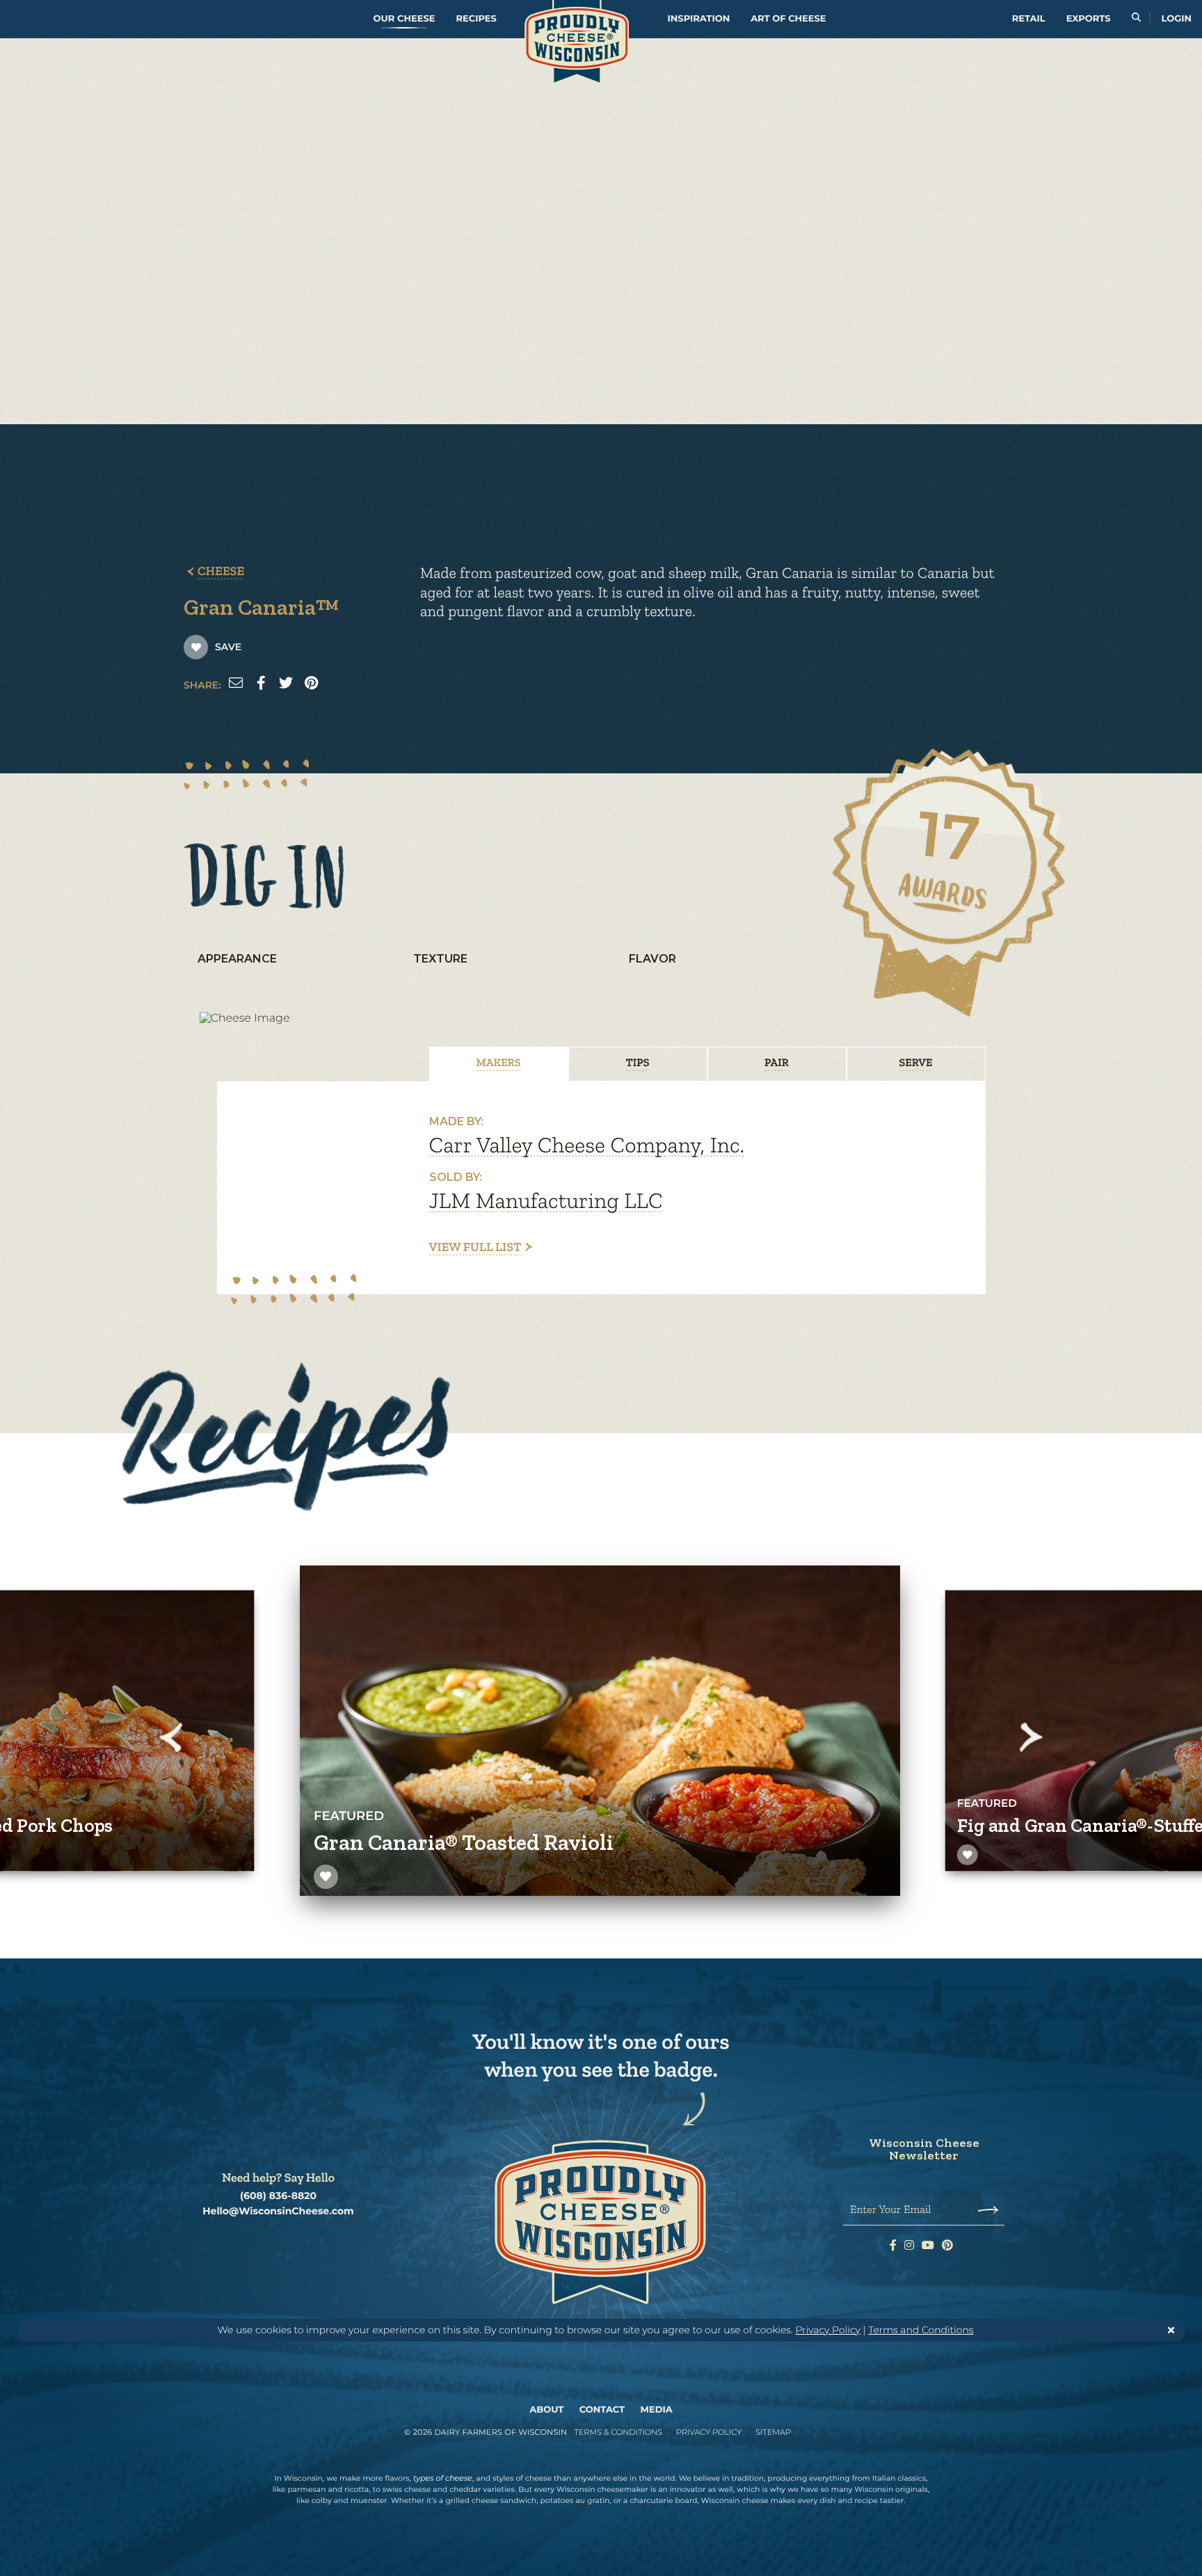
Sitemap (773, 2432)
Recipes (476, 19)
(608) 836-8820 (278, 2196)
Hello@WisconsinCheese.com (278, 2211)
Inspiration (699, 19)
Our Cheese (404, 19)
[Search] (1136, 19)
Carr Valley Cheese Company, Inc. (587, 1145)
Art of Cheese (788, 19)
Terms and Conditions (921, 2330)
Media (657, 2410)
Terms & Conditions (618, 2432)
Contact (602, 2410)
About (546, 2410)
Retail (1029, 19)
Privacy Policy (828, 2330)
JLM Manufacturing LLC (546, 1201)
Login (1177, 19)
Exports (1089, 19)
